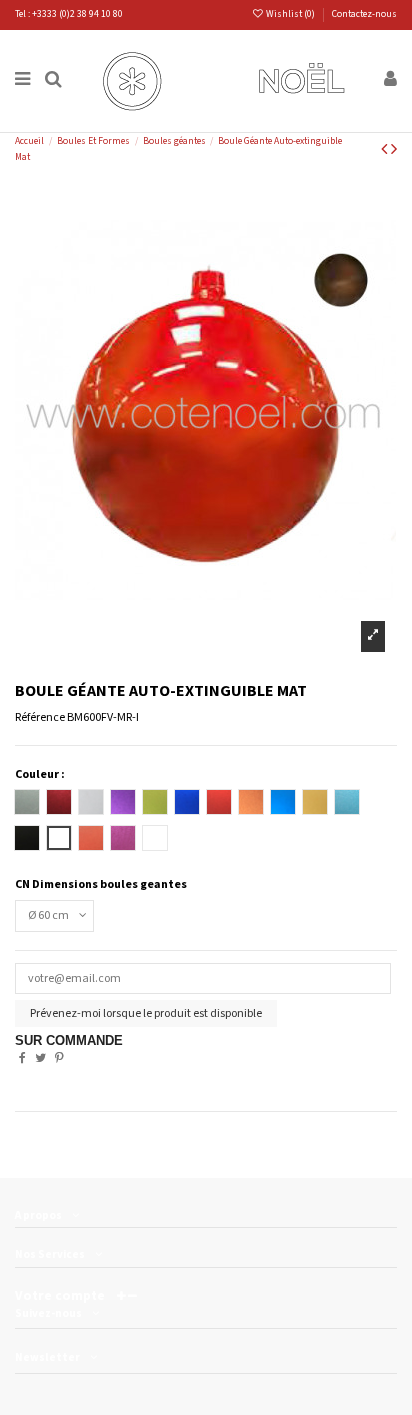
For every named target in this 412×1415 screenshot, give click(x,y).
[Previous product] (386, 149)
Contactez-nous (364, 14)
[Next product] (394, 149)
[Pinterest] (59, 1058)
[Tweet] (40, 1058)
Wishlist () (290, 14)
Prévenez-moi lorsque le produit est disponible (146, 1013)
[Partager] (22, 1058)
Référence (40, 717)
